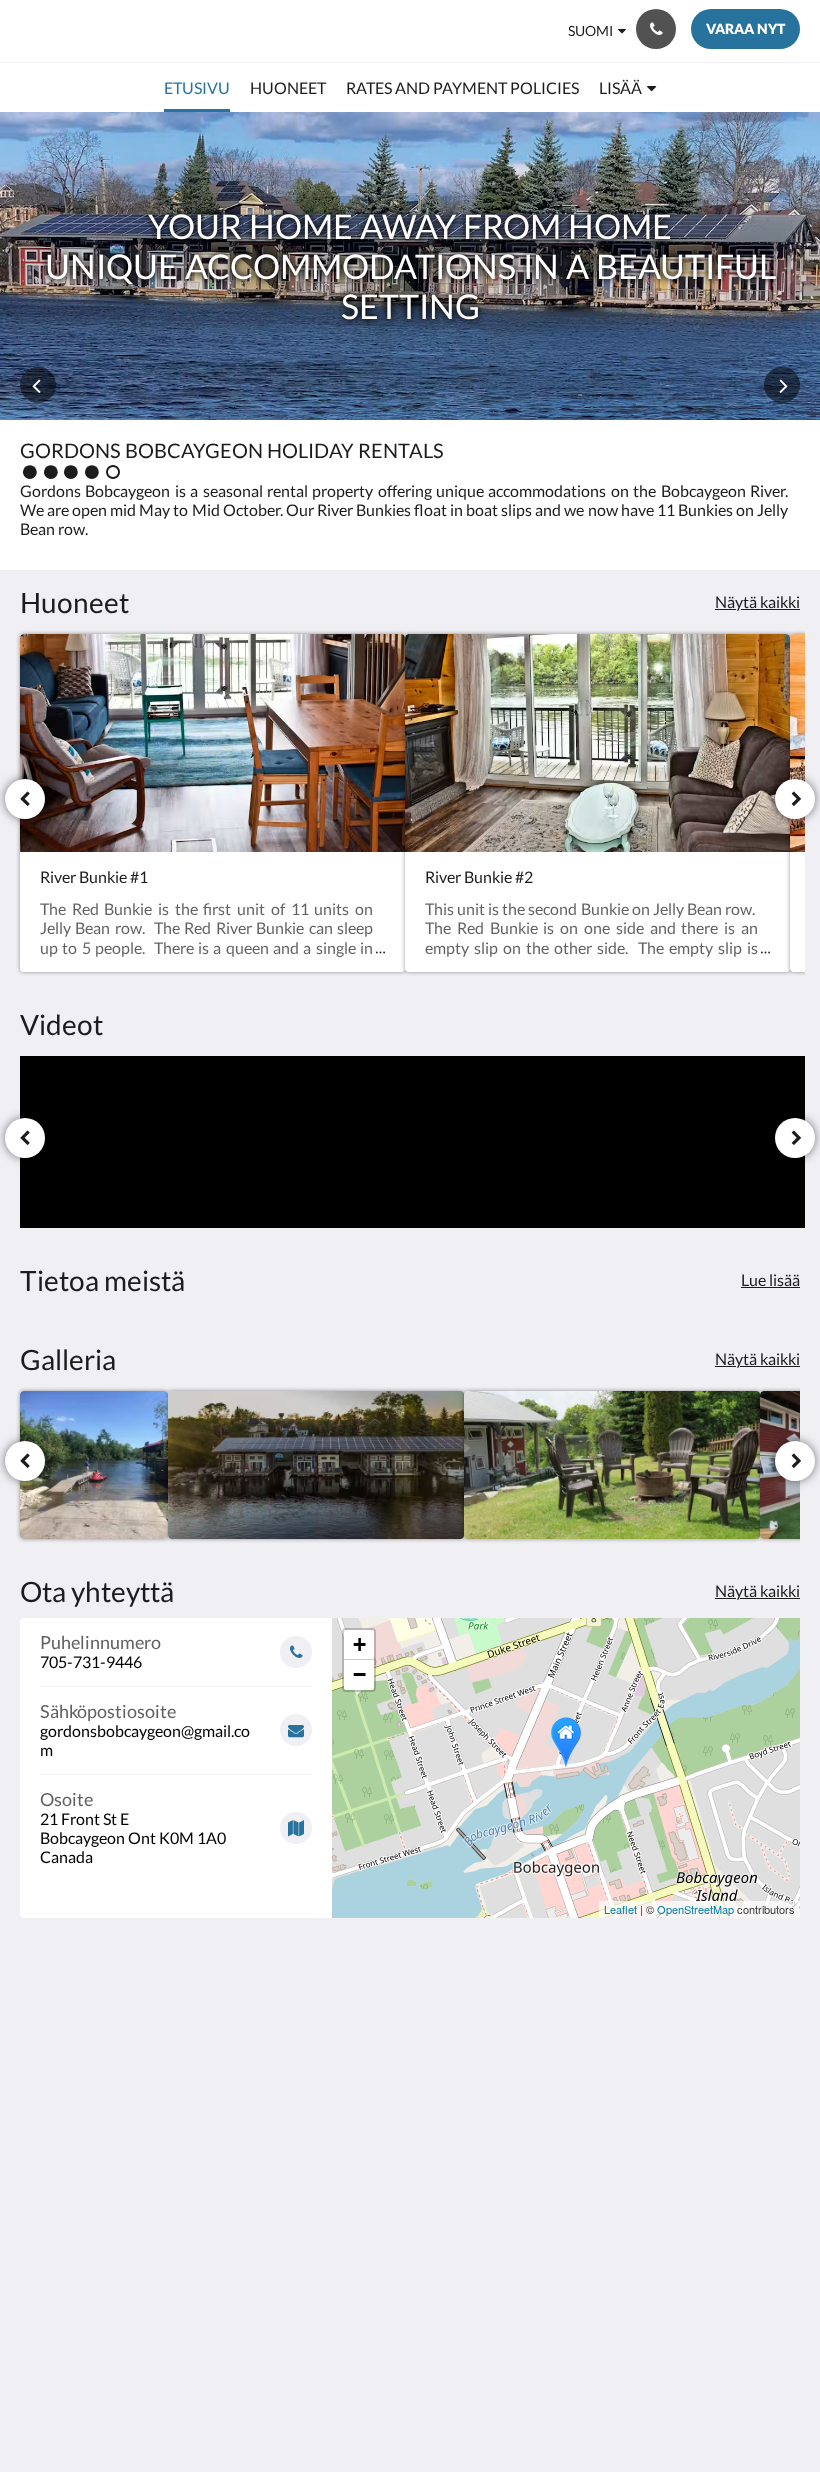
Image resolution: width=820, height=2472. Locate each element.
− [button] (359, 1674)
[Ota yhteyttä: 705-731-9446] (656, 29)
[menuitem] (197, 88)
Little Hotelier (456, 2350)
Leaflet (620, 1909)
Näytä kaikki (757, 601)
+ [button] (359, 1644)
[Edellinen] (25, 799)
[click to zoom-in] (94, 1465)
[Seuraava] (795, 799)
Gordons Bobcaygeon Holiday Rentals (187, 30)
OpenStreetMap (695, 1909)
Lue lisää (770, 1279)
